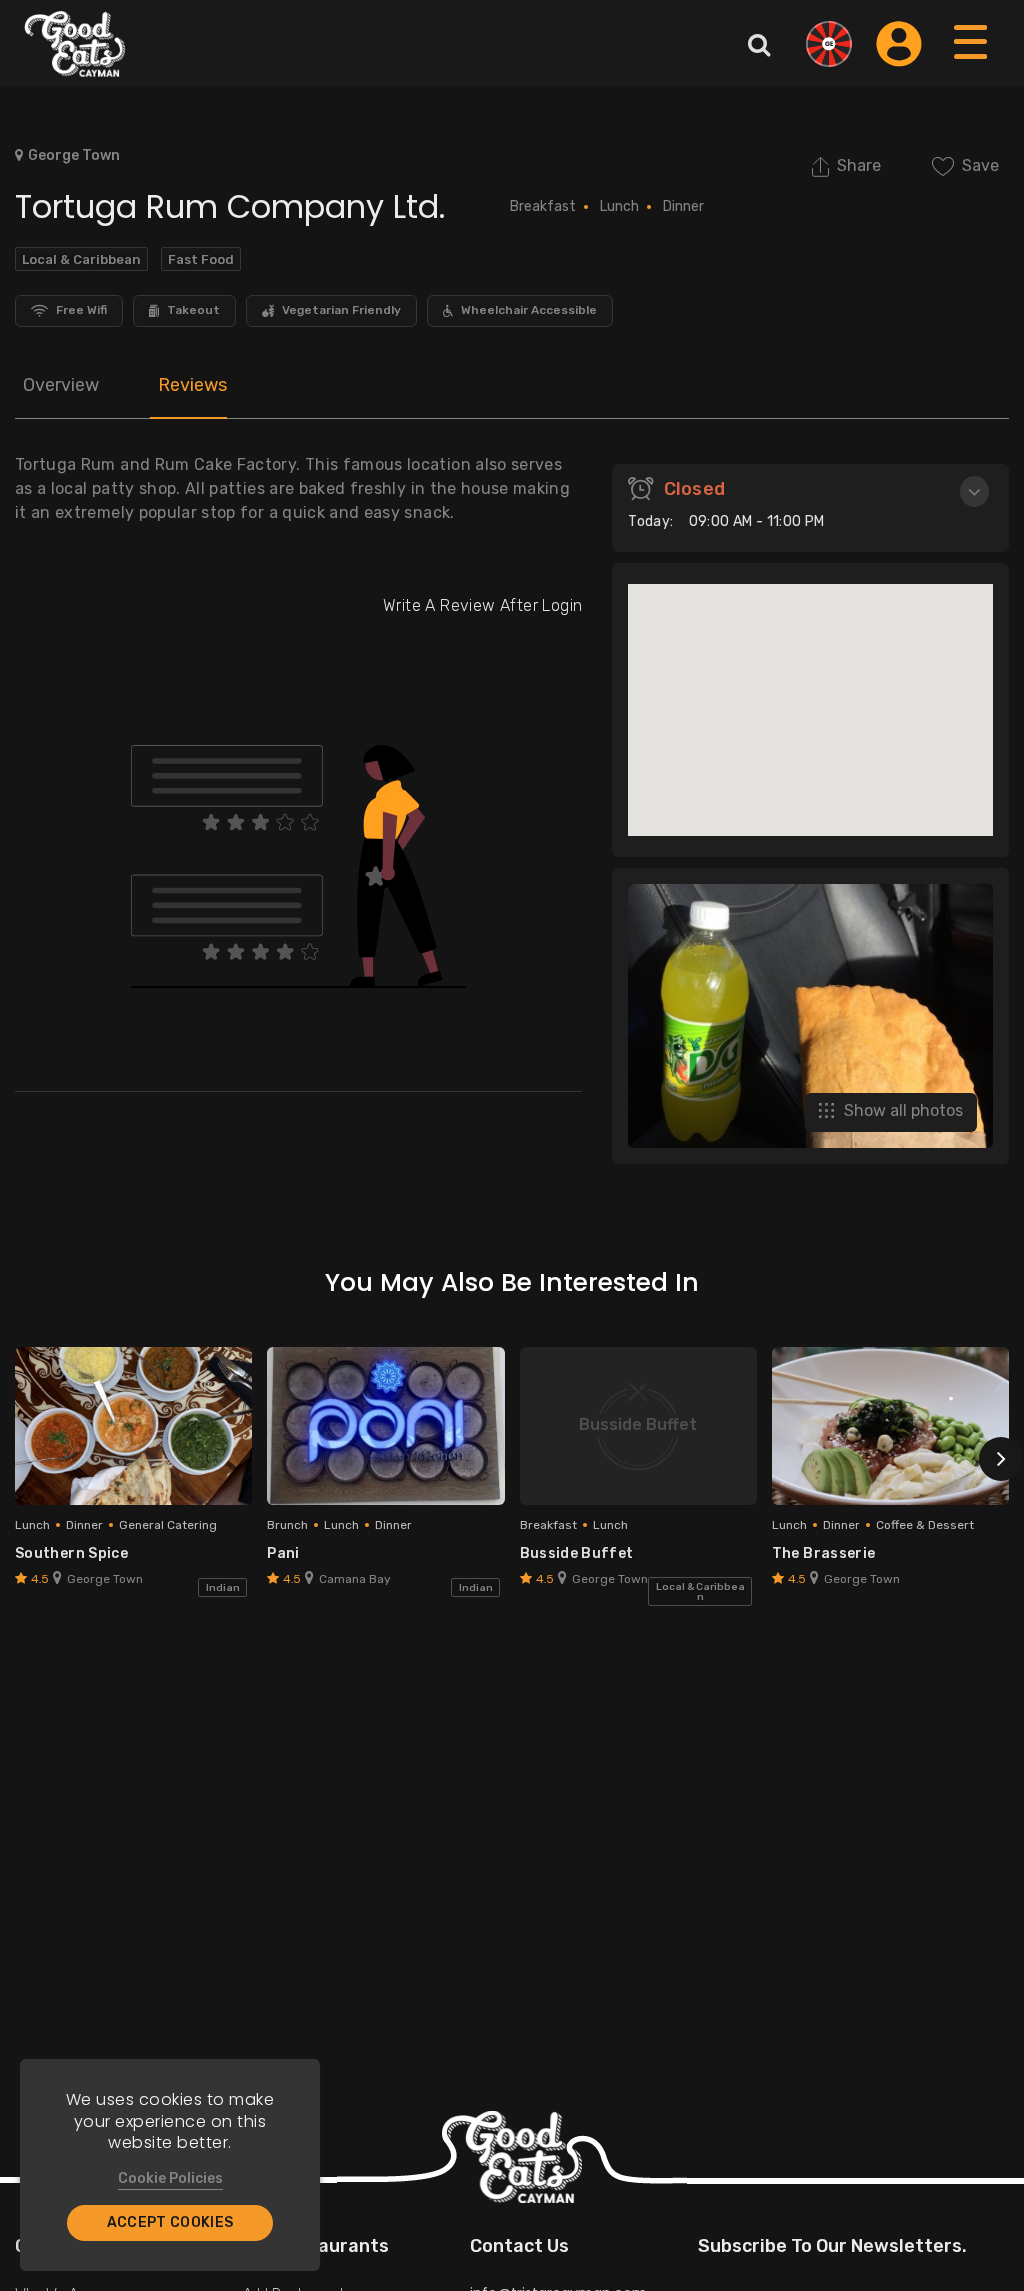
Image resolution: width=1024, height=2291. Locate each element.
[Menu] (971, 61)
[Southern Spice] (133, 1426)
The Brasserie (824, 1553)
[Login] (899, 44)
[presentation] (1001, 1459)
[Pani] (385, 1426)
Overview (61, 385)
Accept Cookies (170, 2222)
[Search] (759, 44)
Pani (283, 1553)
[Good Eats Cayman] (75, 43)
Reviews (192, 385)
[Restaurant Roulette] (829, 44)
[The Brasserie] (890, 1426)
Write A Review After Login (482, 605)
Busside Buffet (577, 1553)
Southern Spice (71, 1553)
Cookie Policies (170, 2178)
